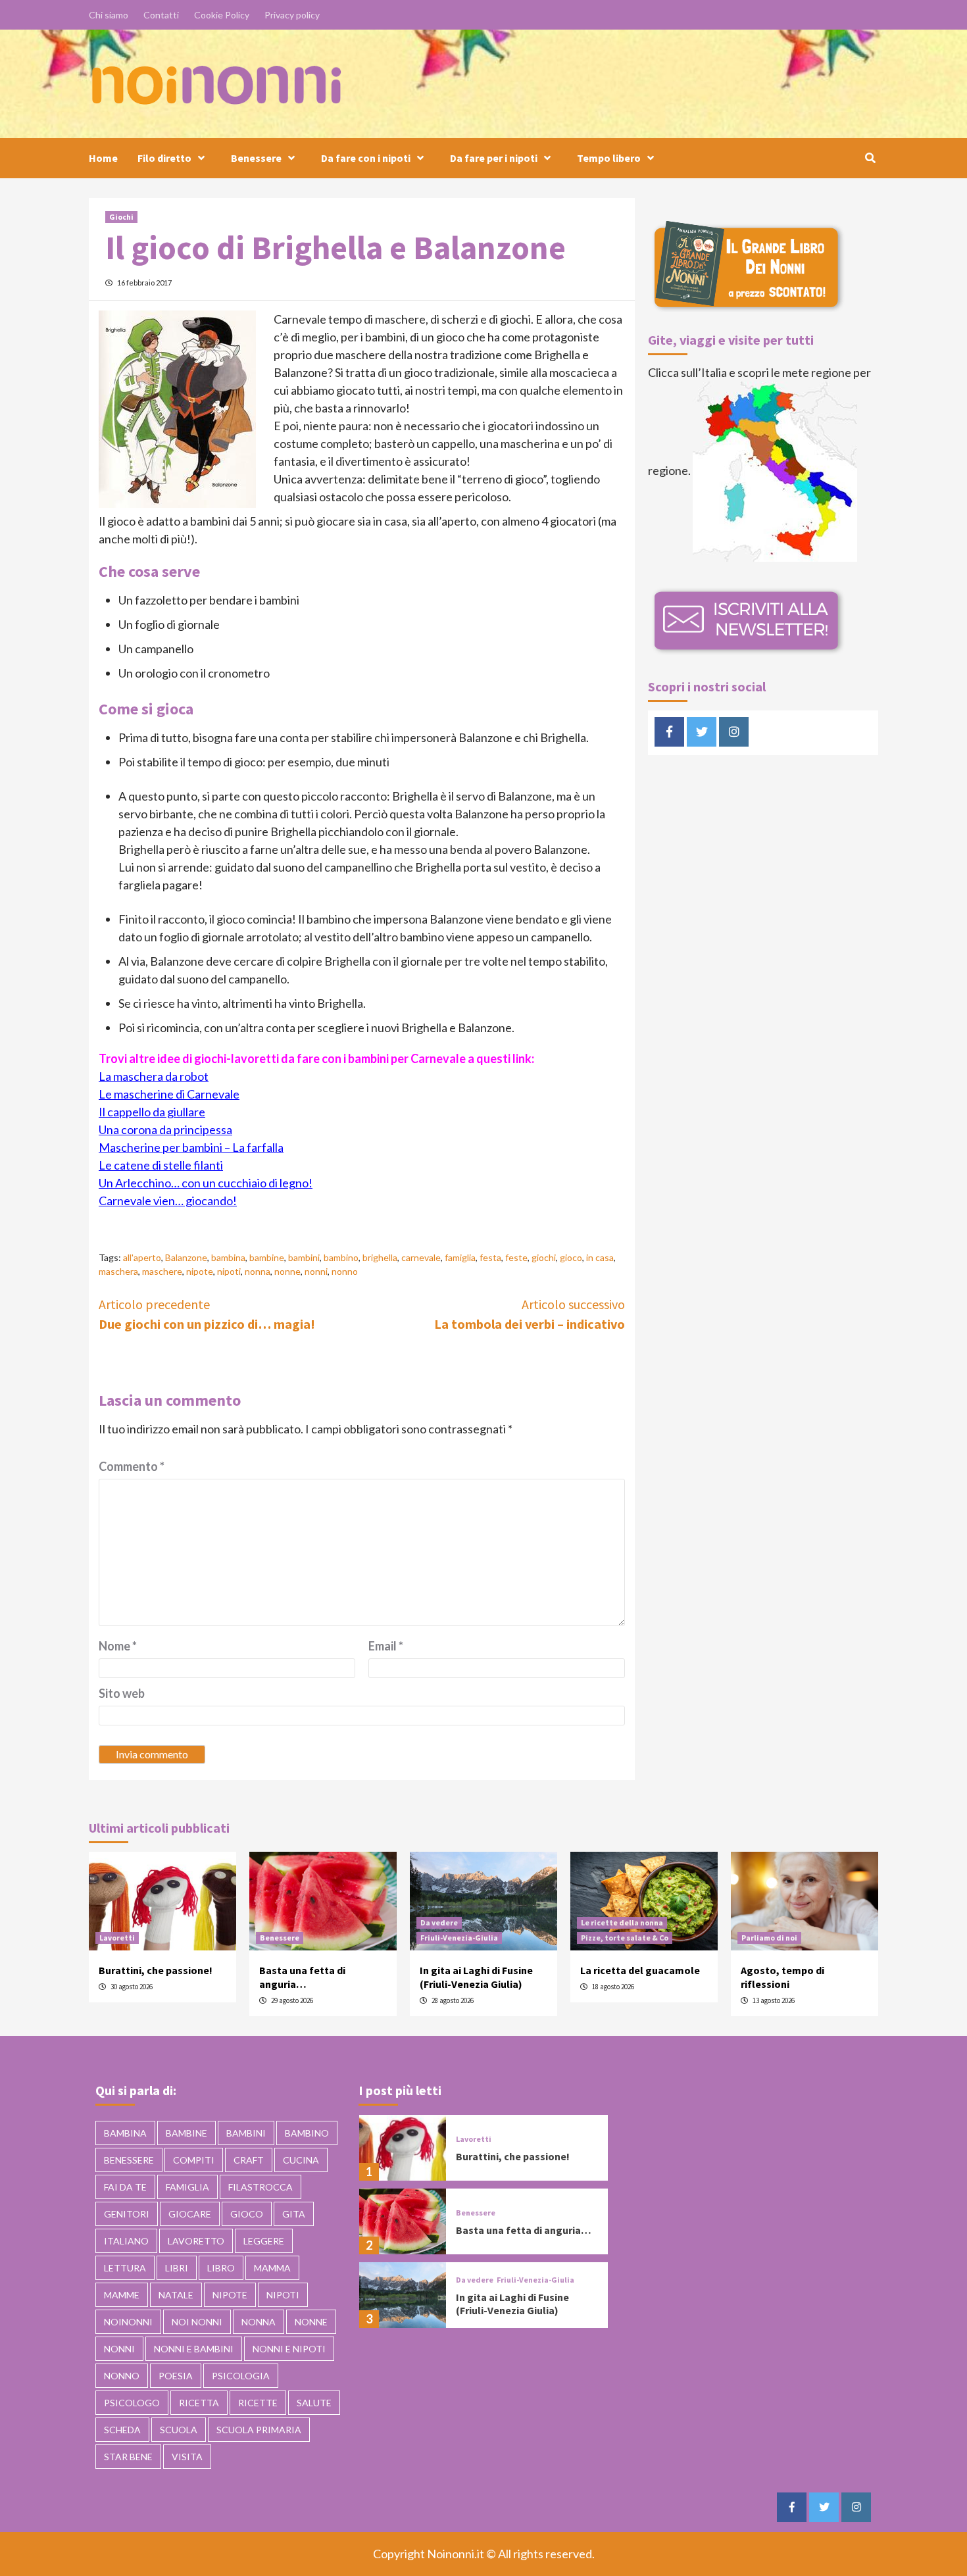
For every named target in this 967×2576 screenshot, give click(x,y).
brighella (380, 1257)
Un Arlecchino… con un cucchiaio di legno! (206, 1183)
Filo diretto (164, 158)
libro (221, 2268)
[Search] (870, 158)
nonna (258, 1271)
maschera (118, 1271)
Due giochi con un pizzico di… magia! (207, 1314)
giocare (190, 2214)
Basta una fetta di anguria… (302, 1977)
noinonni (128, 2322)
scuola (179, 2430)
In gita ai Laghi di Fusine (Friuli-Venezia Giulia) (476, 1977)
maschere (162, 1271)
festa (490, 1257)
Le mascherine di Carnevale (169, 1094)
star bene (128, 2457)
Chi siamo (109, 15)
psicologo (132, 2403)
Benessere (256, 158)
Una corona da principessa (165, 1129)
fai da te (125, 2187)
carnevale (421, 1257)
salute (314, 2403)
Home (103, 158)
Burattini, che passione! (156, 1970)
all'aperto (142, 1257)
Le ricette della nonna (622, 1922)
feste (516, 1257)
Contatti (161, 15)
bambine (267, 1257)
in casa (600, 1257)
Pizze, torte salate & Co (625, 1938)
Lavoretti (117, 1938)
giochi (544, 1257)
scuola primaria (259, 2430)
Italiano (126, 2241)
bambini (304, 1257)
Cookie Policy (222, 15)
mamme (122, 2295)
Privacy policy (292, 15)
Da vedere (439, 1922)
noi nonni (197, 2322)
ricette (258, 2403)
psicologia (241, 2376)
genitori (127, 2214)
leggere (264, 2241)
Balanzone (186, 1257)
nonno (345, 1271)
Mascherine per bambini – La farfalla (191, 1147)
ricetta (199, 2403)
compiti (194, 2160)
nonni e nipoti (289, 2349)
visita (187, 2457)
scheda (122, 2430)
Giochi (121, 217)
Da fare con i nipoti (366, 158)
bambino (341, 1257)
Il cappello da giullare (152, 1112)
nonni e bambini (194, 2349)
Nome (118, 1646)
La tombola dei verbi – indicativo (530, 1314)
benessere (129, 2160)
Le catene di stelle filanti (161, 1165)
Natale (176, 2295)
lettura (125, 2268)
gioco (571, 1257)
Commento (132, 1466)
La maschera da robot (154, 1076)
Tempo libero (609, 158)
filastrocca (260, 2187)
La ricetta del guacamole (640, 1970)
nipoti (229, 1271)
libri (177, 2268)
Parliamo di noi (769, 1938)
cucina (301, 2160)
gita (294, 2214)
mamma (272, 2268)
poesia (176, 2376)
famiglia (460, 1257)
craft (249, 2160)
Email (386, 1646)
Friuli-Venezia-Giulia (459, 1938)
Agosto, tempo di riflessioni (782, 1977)
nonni (316, 1271)
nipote (200, 1271)
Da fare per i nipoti (494, 158)
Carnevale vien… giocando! (168, 1201)
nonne (287, 1271)
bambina (228, 1257)
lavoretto (196, 2241)
